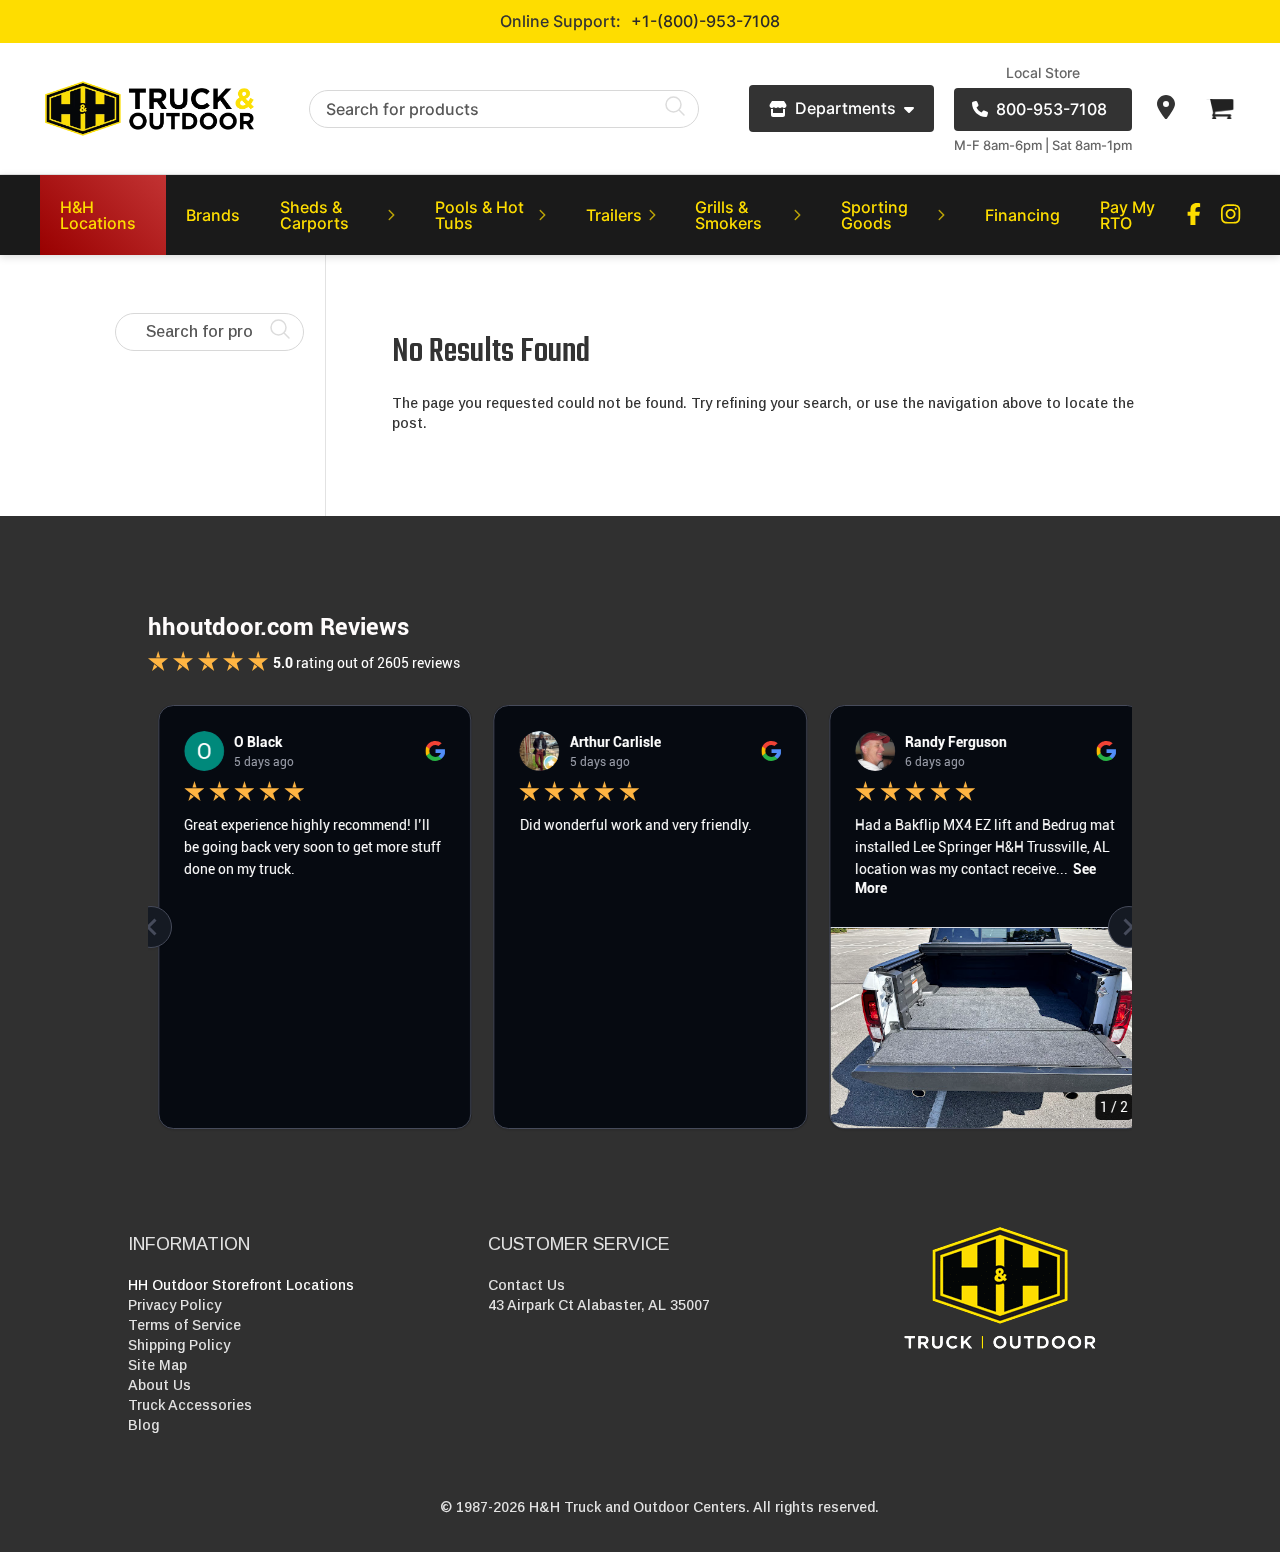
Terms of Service (184, 1325)
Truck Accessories (190, 1405)
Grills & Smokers (728, 215)
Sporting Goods (874, 215)
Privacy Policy (174, 1305)
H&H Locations (98, 215)
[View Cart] (1220, 109)
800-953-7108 (1051, 109)
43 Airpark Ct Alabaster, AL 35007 (599, 1305)
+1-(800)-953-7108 (705, 21)
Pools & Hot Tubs (479, 215)
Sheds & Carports (314, 215)
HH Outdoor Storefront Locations (241, 1285)
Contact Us (526, 1285)
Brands (213, 215)
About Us (159, 1385)
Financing (1022, 215)
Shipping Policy (179, 1345)
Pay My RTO (1127, 215)
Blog (143, 1425)
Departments (845, 108)
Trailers (614, 215)
